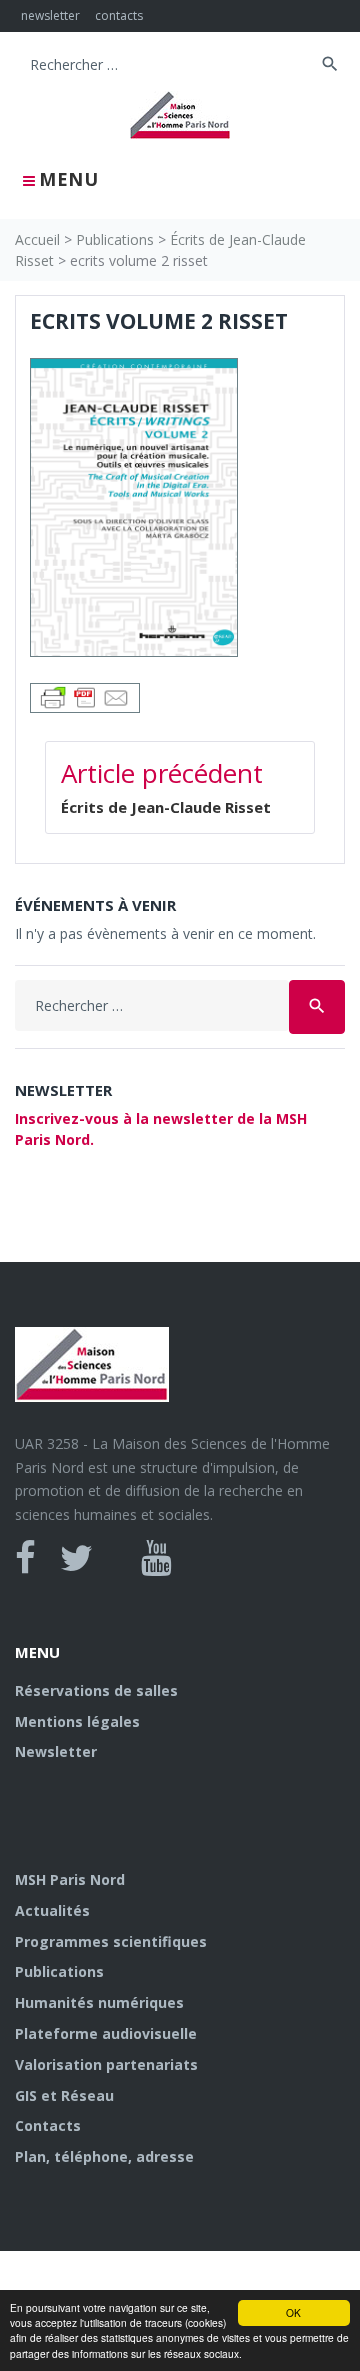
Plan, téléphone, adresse (104, 2156)
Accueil (37, 239)
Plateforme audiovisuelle (106, 2033)
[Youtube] (156, 1558)
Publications (115, 239)
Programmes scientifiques (111, 1941)
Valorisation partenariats (106, 2064)
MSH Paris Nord (70, 1879)
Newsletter (56, 1751)
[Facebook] (25, 1558)
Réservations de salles (96, 1690)
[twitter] (76, 1558)
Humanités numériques (99, 2002)
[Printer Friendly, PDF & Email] (85, 696)
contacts (119, 15)
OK (293, 2312)
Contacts (48, 2125)
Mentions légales (77, 1721)
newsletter (50, 15)
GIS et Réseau (64, 2095)
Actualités (52, 1910)
